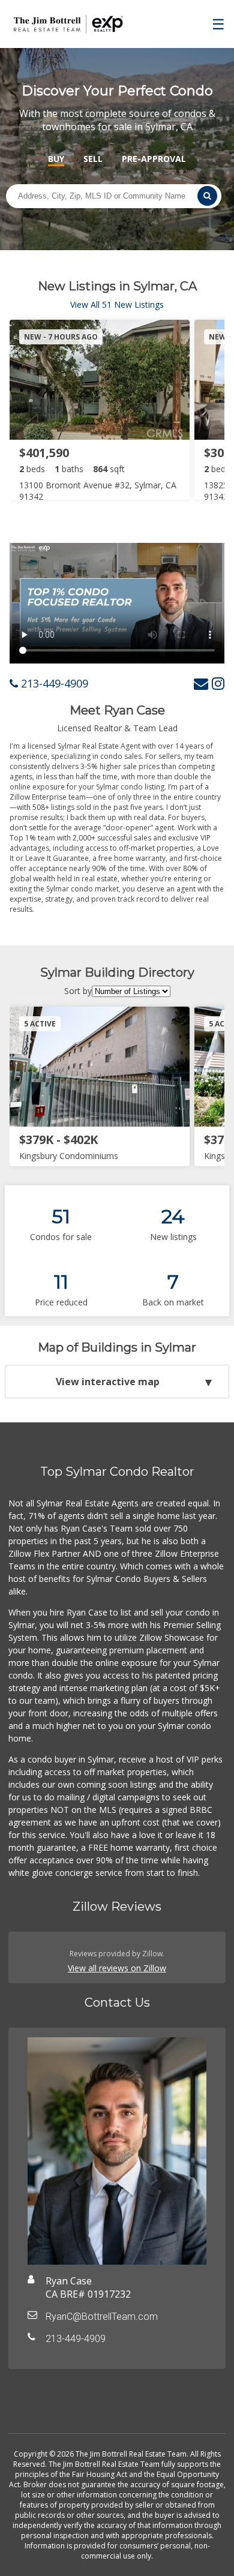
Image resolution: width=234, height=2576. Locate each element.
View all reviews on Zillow (117, 1968)
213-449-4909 (53, 683)
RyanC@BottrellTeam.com (102, 2317)
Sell (93, 159)
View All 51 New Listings (117, 304)
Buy (56, 159)
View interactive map (108, 1382)
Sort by (78, 991)
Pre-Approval (154, 159)
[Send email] (201, 683)
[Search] (207, 196)
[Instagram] (218, 683)
